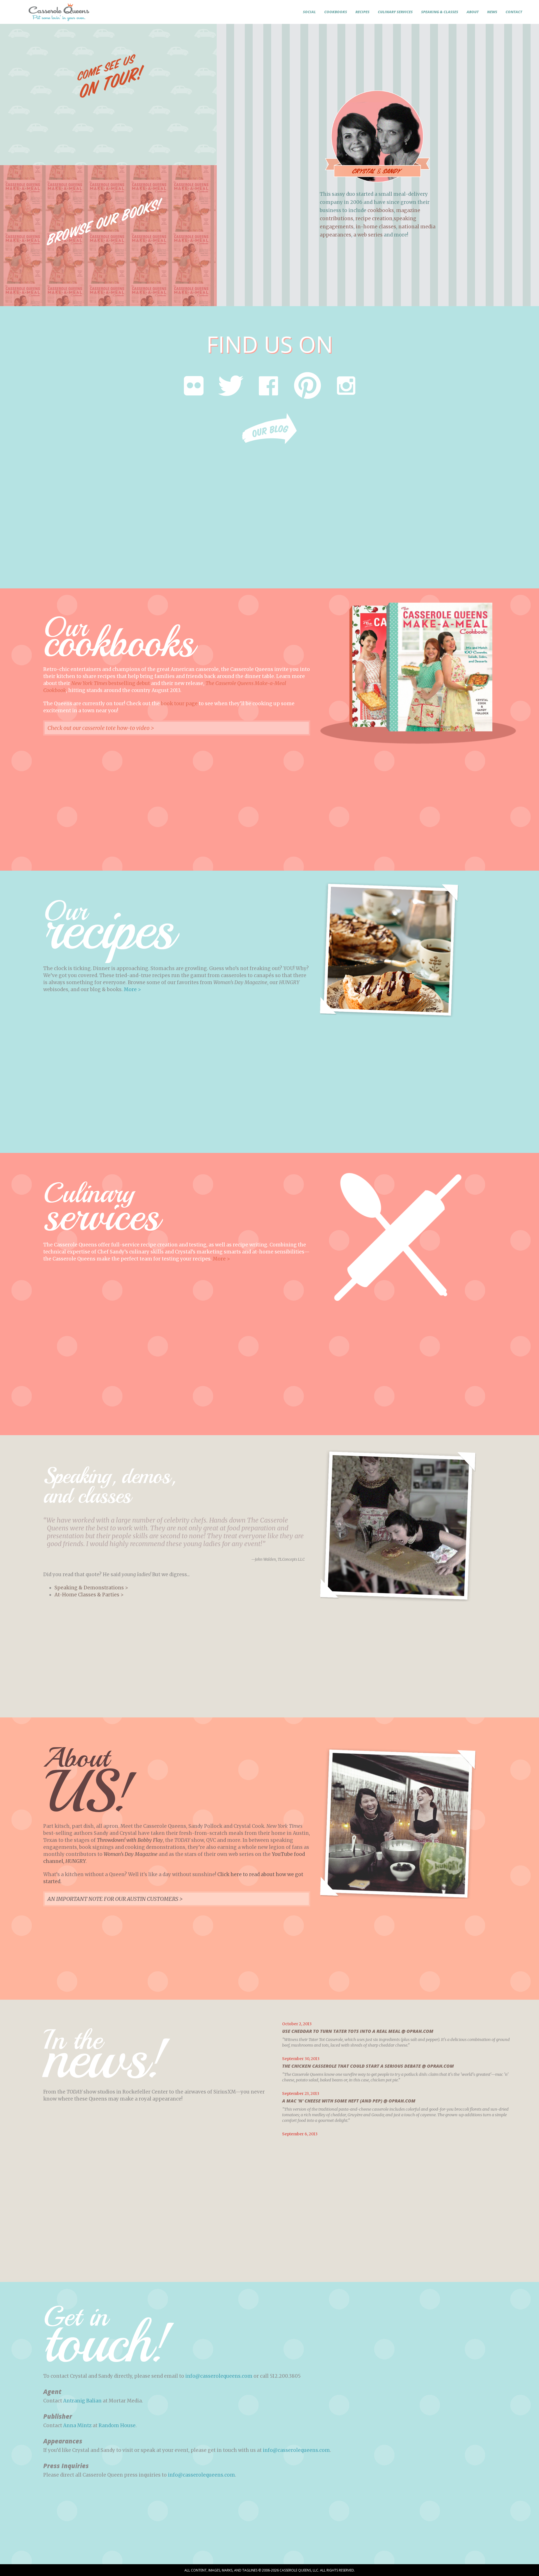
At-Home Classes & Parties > (89, 1595)
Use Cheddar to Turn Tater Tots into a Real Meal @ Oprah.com (358, 2031)
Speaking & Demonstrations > (91, 1588)
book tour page (179, 704)
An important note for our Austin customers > (115, 1899)
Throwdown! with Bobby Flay (130, 1840)
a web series (368, 235)
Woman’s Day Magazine (131, 1854)
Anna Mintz (77, 2425)
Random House (117, 2425)
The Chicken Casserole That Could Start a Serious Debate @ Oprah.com (368, 2066)
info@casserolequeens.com (219, 2376)
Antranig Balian (82, 2401)
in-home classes (376, 227)
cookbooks (381, 210)
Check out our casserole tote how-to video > (101, 728)
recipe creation (374, 219)
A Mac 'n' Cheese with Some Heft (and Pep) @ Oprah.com (349, 2101)
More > (132, 989)
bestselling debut (111, 683)
